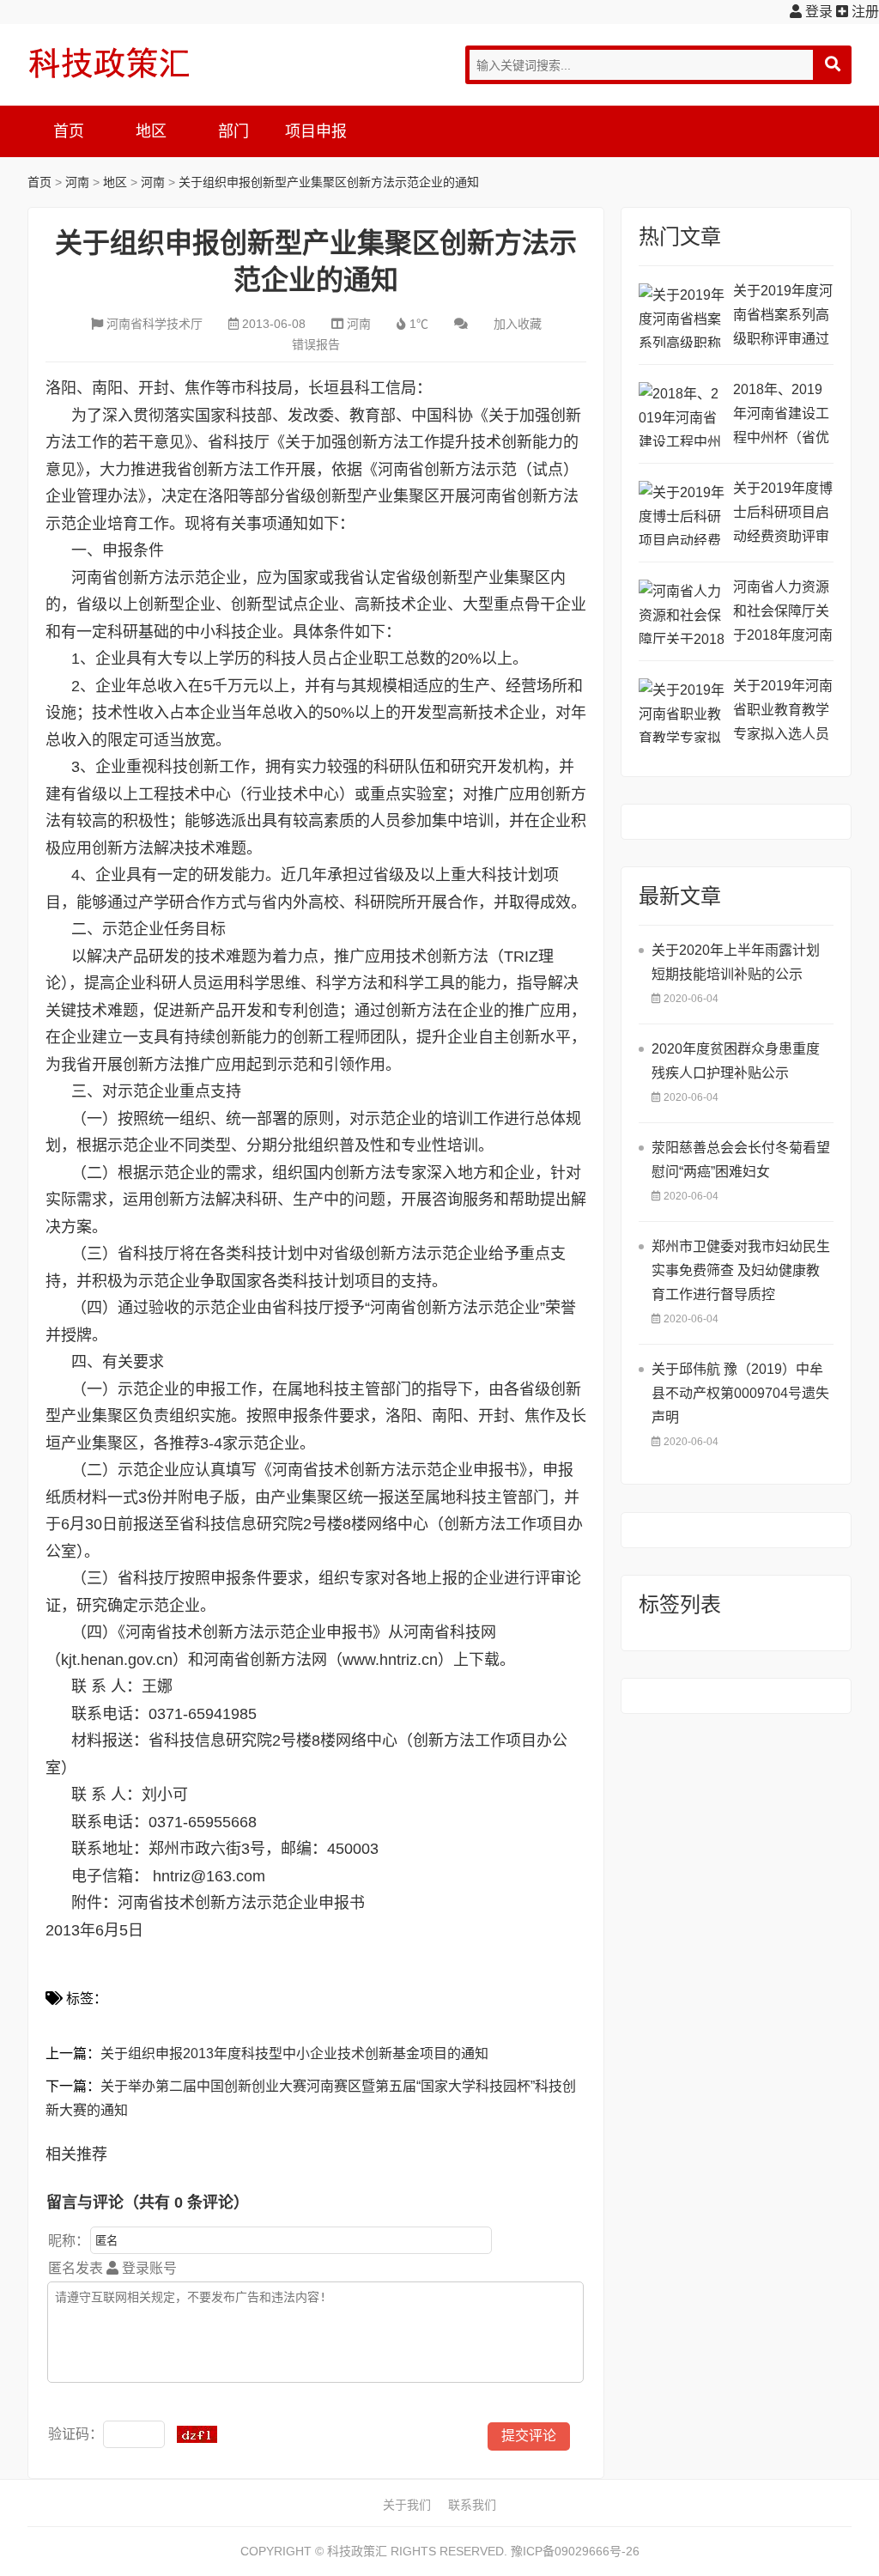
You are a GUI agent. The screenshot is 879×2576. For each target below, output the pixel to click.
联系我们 (472, 2505)
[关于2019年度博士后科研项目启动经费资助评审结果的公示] (682, 513)
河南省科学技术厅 (155, 324)
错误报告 (316, 344)
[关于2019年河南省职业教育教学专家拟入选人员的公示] (682, 711)
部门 (233, 131)
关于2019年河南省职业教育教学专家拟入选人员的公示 (783, 712)
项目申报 (316, 131)
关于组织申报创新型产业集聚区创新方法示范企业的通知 (329, 182)
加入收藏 (518, 324)
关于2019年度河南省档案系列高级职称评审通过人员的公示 (783, 317)
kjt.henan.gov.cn (117, 1660)
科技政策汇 (109, 63)
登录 (817, 12)
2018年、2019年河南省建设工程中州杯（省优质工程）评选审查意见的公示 (781, 416)
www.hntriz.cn (390, 1660)
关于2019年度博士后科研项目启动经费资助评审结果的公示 (783, 515)
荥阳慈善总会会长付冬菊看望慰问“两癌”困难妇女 (741, 1160)
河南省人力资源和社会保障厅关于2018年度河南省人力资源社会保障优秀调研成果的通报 (783, 614)
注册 (864, 12)
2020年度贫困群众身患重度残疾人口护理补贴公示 (736, 1061)
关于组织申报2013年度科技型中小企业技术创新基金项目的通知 (294, 2054)
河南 (77, 182)
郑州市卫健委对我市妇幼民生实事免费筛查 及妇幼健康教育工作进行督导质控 (741, 1270)
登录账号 (148, 2268)
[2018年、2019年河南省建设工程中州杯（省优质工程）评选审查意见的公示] (682, 414)
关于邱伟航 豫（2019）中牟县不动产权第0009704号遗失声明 (740, 1393)
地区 (151, 131)
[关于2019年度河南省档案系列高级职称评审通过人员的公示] (682, 316)
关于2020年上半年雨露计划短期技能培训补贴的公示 (736, 962)
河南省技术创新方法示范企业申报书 (241, 1903)
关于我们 (407, 2505)
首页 (69, 131)
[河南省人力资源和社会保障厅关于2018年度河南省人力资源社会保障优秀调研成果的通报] (682, 612)
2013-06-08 (274, 324)
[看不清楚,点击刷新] (197, 2434)
